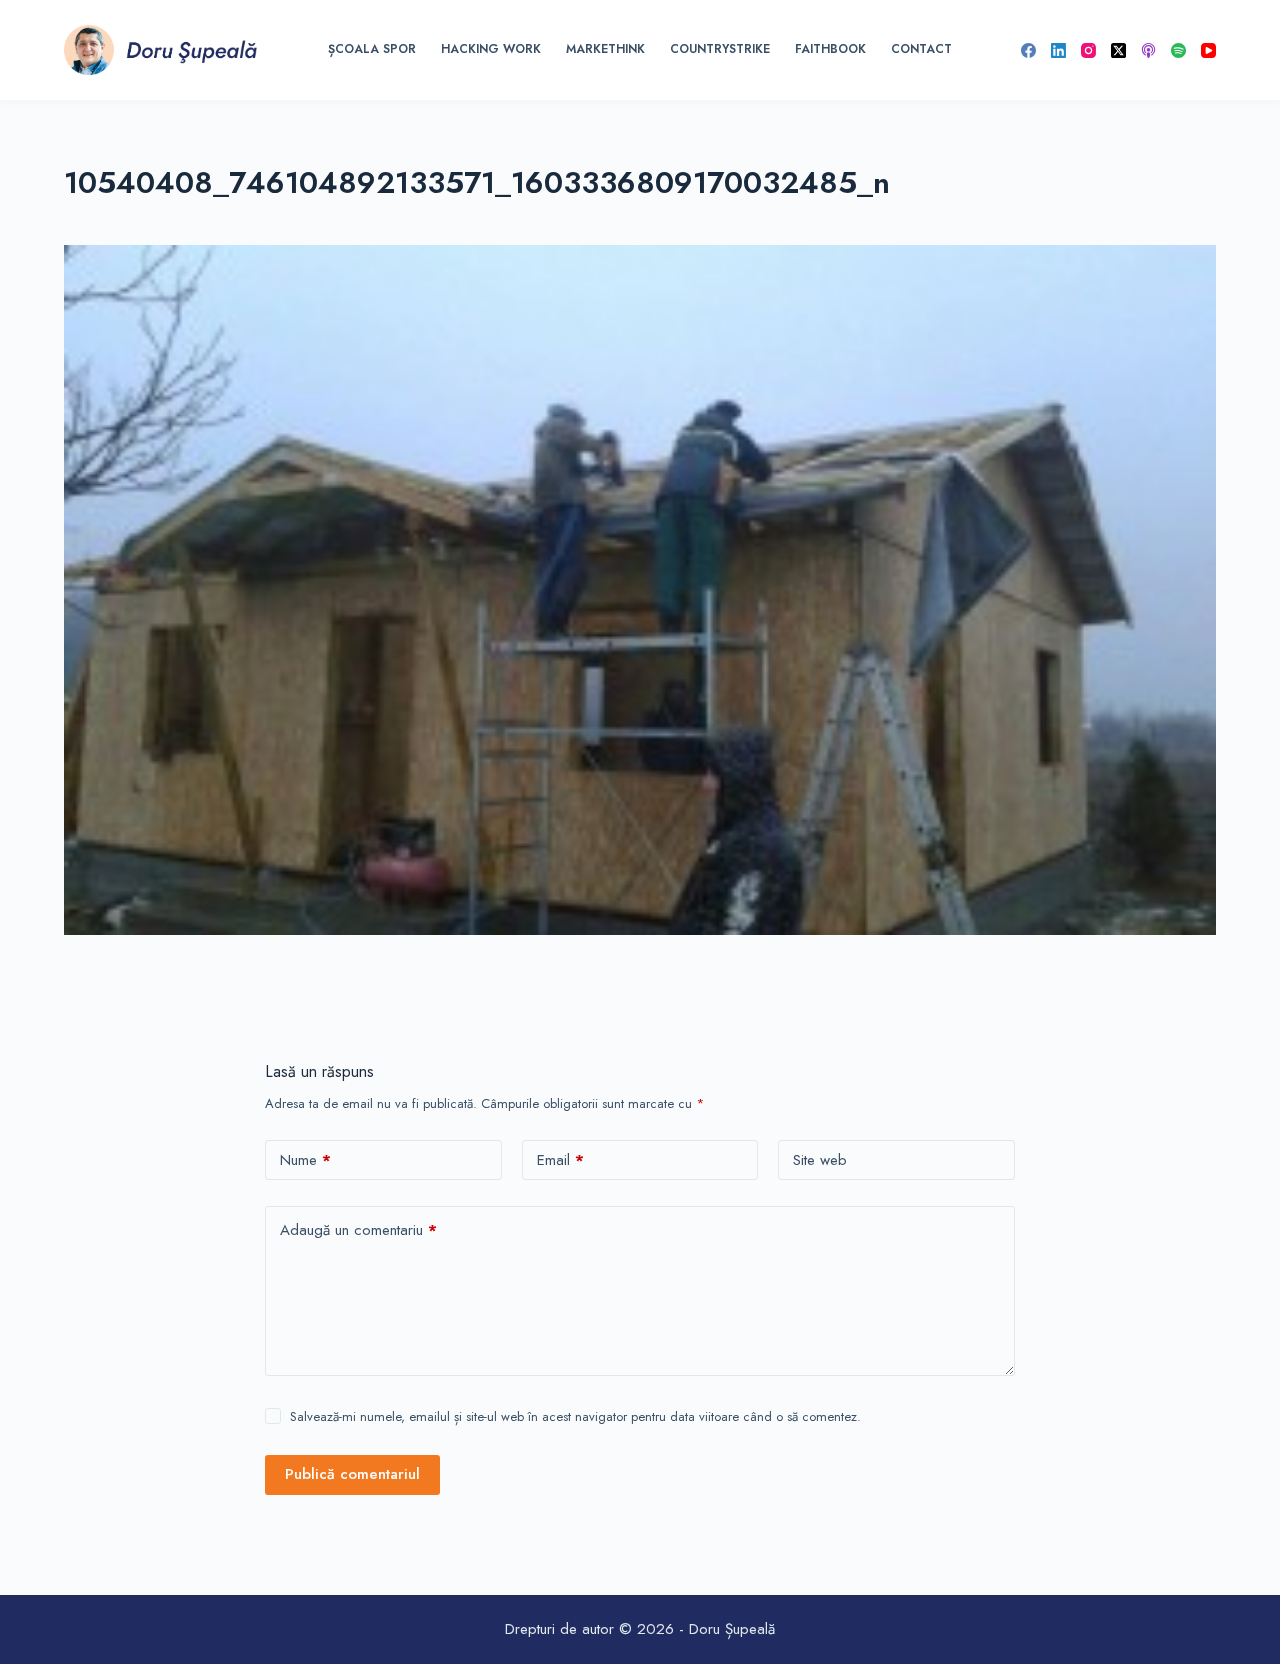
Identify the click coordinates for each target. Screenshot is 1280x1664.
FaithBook (830, 49)
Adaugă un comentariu (358, 1230)
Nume (305, 1160)
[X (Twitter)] (1118, 50)
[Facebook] (1028, 50)
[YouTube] (1208, 50)
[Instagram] (1088, 50)
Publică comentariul (352, 1474)
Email (560, 1160)
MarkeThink (605, 49)
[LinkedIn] (1058, 50)
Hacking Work (491, 49)
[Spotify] (1178, 50)
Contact (921, 49)
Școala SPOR (372, 49)
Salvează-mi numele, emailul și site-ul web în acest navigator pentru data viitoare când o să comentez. (575, 1416)
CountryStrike (720, 49)
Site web (820, 1160)
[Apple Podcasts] (1148, 50)
